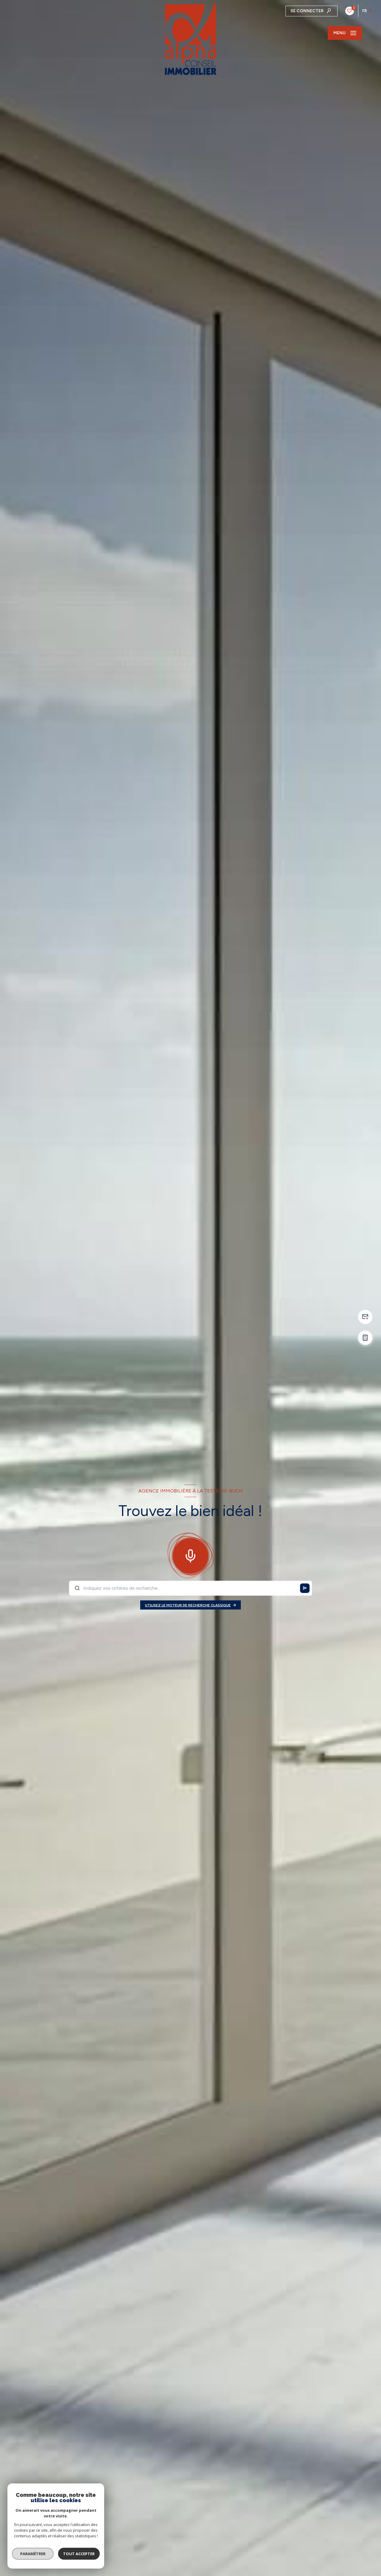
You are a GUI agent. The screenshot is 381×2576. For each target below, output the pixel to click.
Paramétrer (33, 2554)
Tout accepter (79, 2554)
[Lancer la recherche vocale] (190, 1554)
